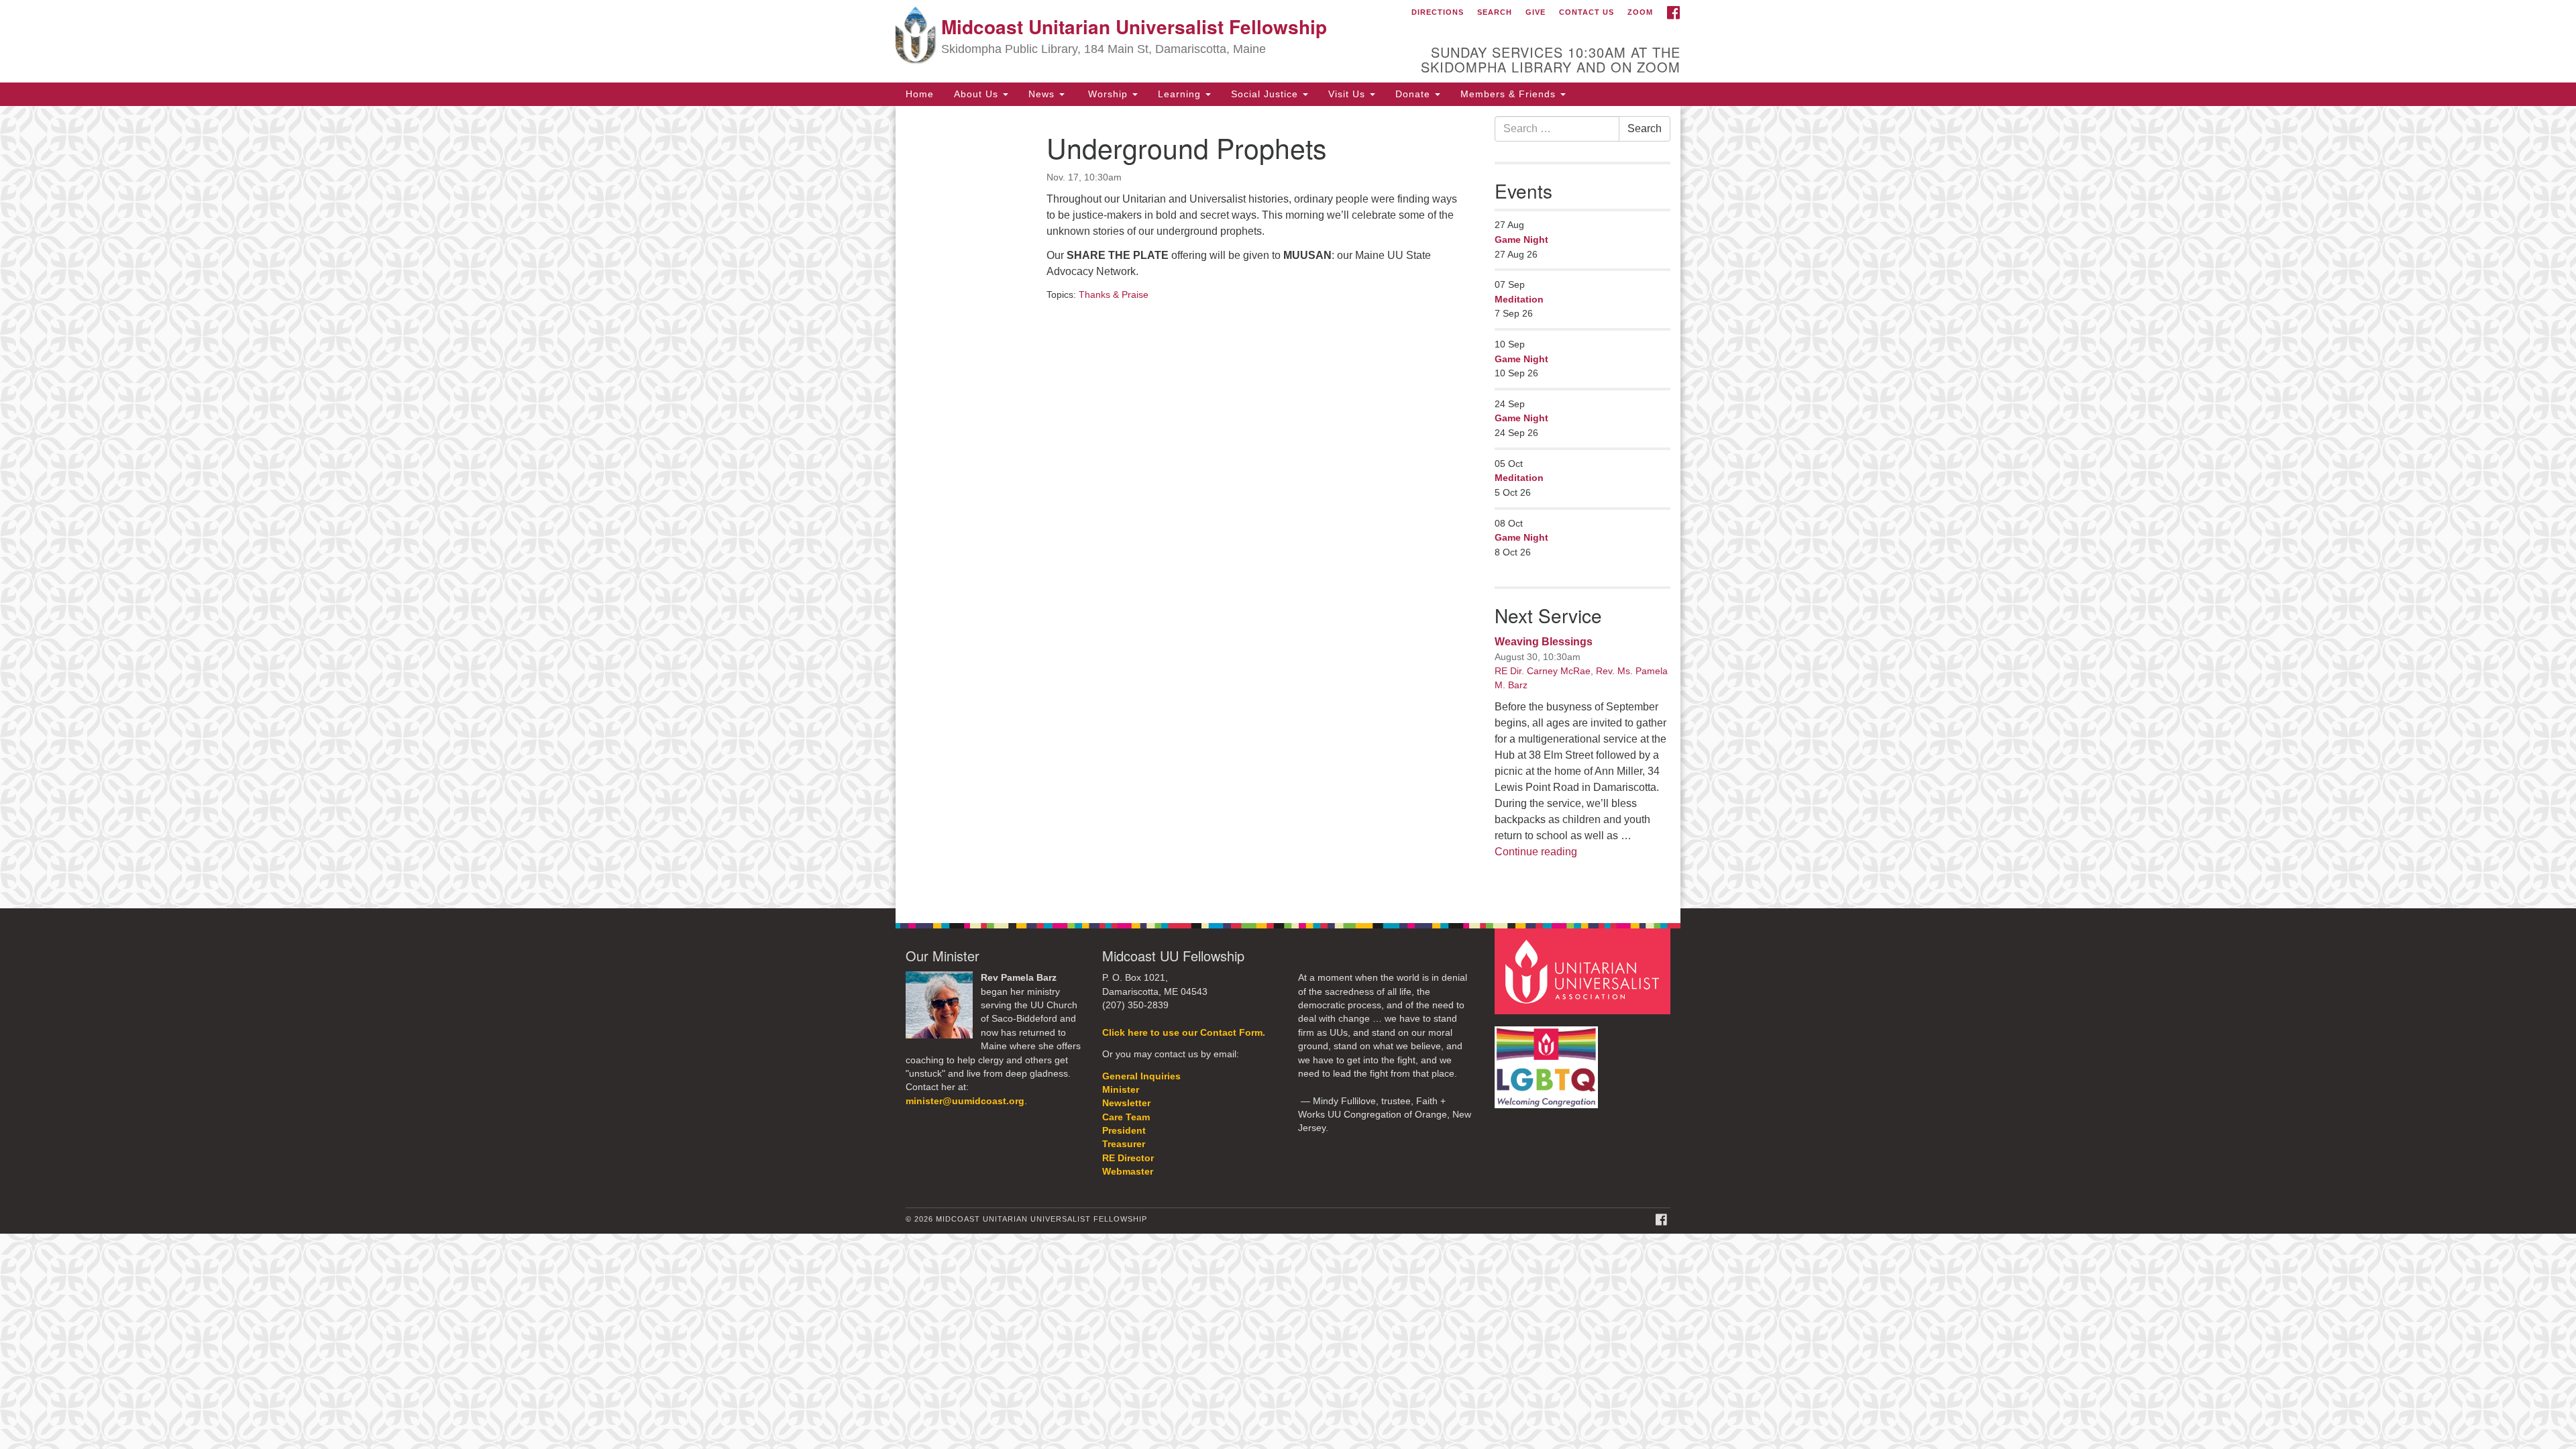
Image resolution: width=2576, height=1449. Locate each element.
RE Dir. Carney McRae (1543, 671)
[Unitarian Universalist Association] (1585, 971)
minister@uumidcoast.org (965, 1101)
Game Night (1521, 239)
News (1043, 94)
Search (1495, 12)
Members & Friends (1510, 94)
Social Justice (1266, 94)
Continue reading (1536, 852)
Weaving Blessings (1544, 642)
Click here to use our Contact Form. (1184, 1033)
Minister (1121, 1090)
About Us (978, 94)
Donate (1414, 94)
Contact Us (1587, 12)
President (1124, 1131)
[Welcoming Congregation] (1548, 1060)
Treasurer (1124, 1144)
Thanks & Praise (1114, 294)
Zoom (1640, 12)
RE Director (1128, 1158)
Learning (1181, 94)
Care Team (1126, 1117)
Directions (1438, 12)
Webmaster (1128, 1172)
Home (920, 94)
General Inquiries (1141, 1076)
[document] (1288, 507)
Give (1536, 12)
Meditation (1519, 299)
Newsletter (1126, 1103)
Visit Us (1348, 94)
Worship (1108, 94)
